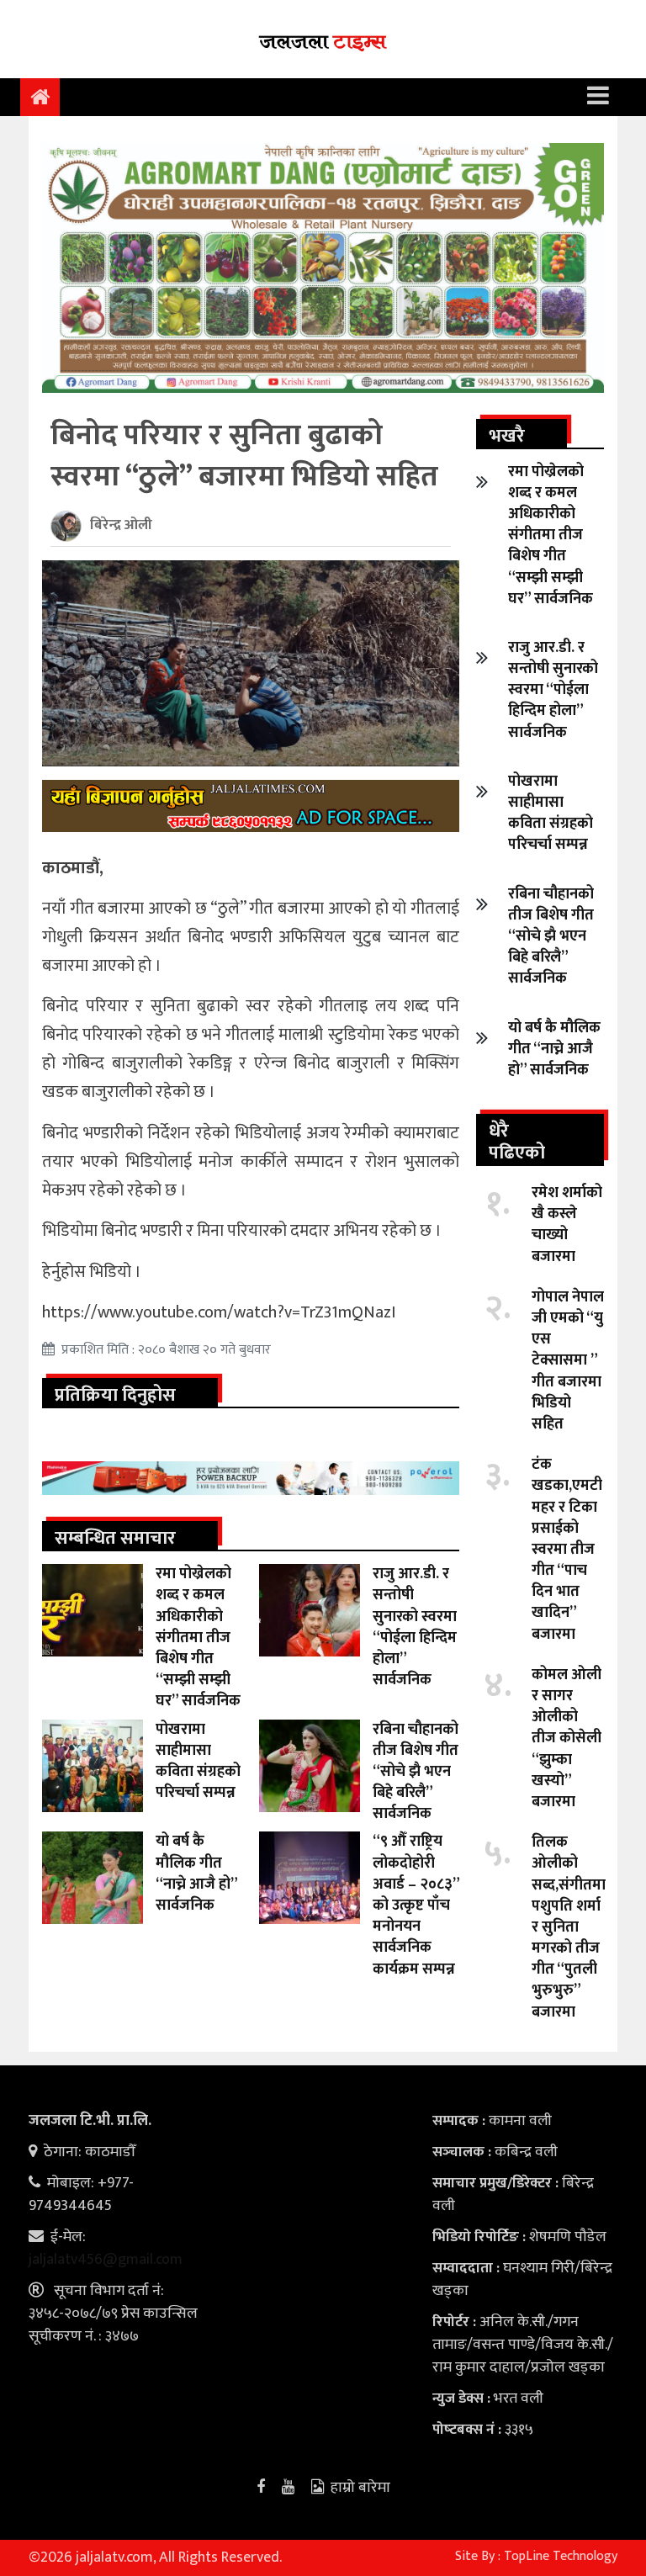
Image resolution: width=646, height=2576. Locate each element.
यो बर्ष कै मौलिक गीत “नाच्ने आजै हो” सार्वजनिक (196, 1874)
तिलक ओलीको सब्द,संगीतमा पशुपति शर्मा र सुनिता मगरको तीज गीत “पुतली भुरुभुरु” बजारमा (569, 1927)
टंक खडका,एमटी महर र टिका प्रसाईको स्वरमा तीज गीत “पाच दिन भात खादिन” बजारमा (567, 1550)
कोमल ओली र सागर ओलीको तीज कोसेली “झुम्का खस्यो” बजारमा (567, 1739)
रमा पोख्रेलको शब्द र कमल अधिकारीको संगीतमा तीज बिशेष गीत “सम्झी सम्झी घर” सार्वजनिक (198, 1638)
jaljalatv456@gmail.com (106, 2260)
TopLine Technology (561, 2556)
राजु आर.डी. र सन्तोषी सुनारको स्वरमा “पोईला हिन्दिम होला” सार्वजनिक (415, 1627)
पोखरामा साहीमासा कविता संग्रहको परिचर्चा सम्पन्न (198, 1762)
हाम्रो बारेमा (360, 2488)
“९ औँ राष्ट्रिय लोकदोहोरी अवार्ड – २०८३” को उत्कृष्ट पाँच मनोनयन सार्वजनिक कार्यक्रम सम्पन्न (416, 1905)
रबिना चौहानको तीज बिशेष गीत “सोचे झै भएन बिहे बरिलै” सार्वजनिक (416, 1772)
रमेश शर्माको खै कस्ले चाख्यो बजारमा (567, 1225)
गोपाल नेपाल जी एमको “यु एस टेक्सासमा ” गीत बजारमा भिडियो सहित (568, 1361)
